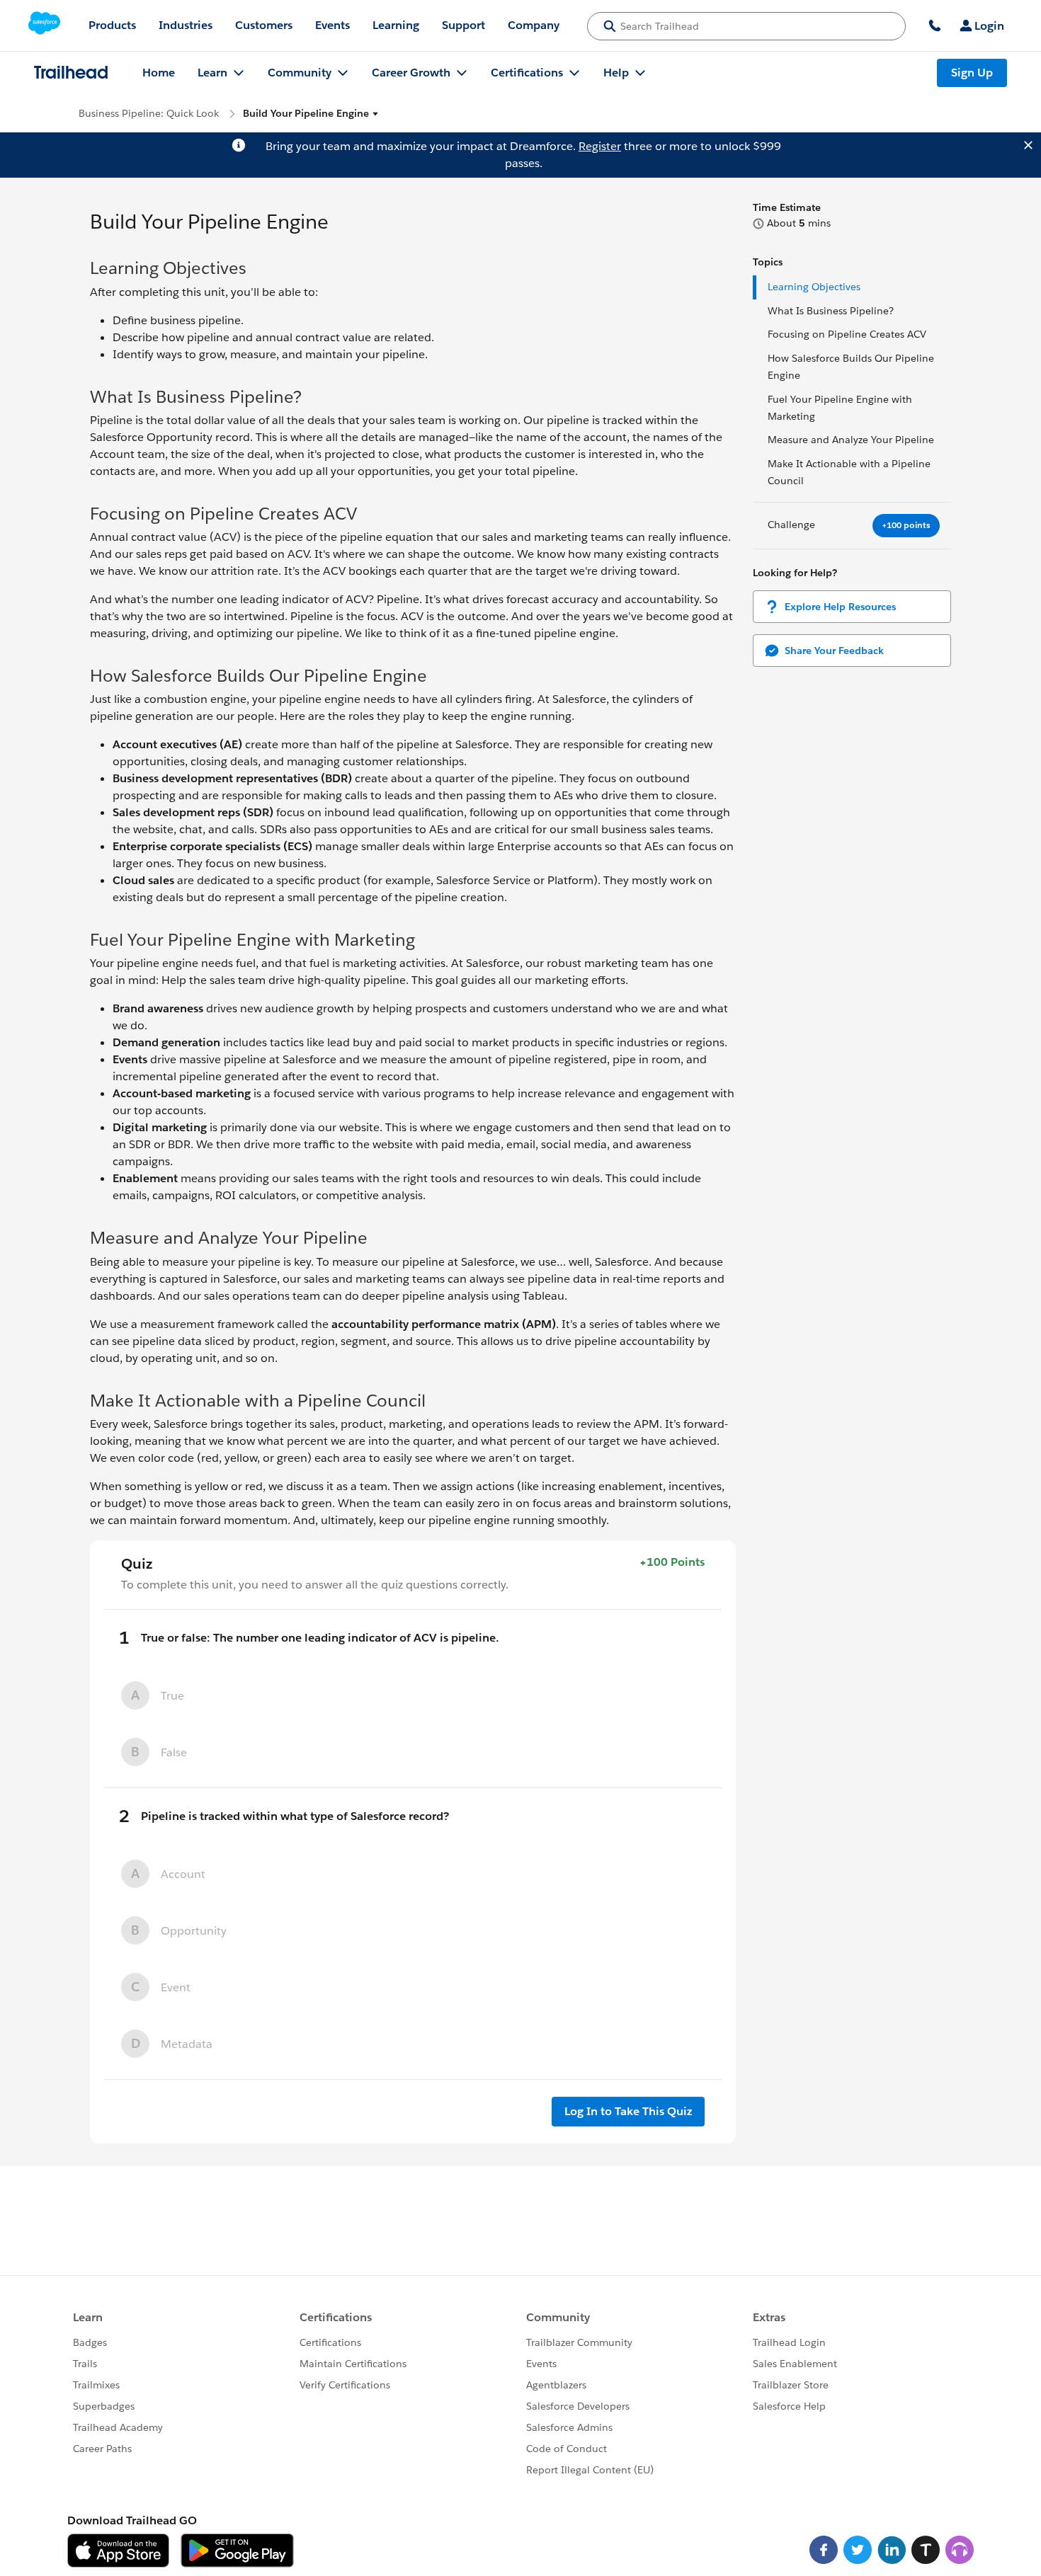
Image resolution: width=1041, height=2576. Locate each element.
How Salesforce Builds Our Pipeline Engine (851, 367)
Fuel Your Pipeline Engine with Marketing (840, 408)
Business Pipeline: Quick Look (149, 113)
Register (600, 146)
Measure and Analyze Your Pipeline (851, 440)
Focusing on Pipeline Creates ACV (848, 334)
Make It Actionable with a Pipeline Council (849, 472)
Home (159, 73)
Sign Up (972, 73)
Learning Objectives (815, 287)
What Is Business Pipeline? (831, 311)
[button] (311, 114)
